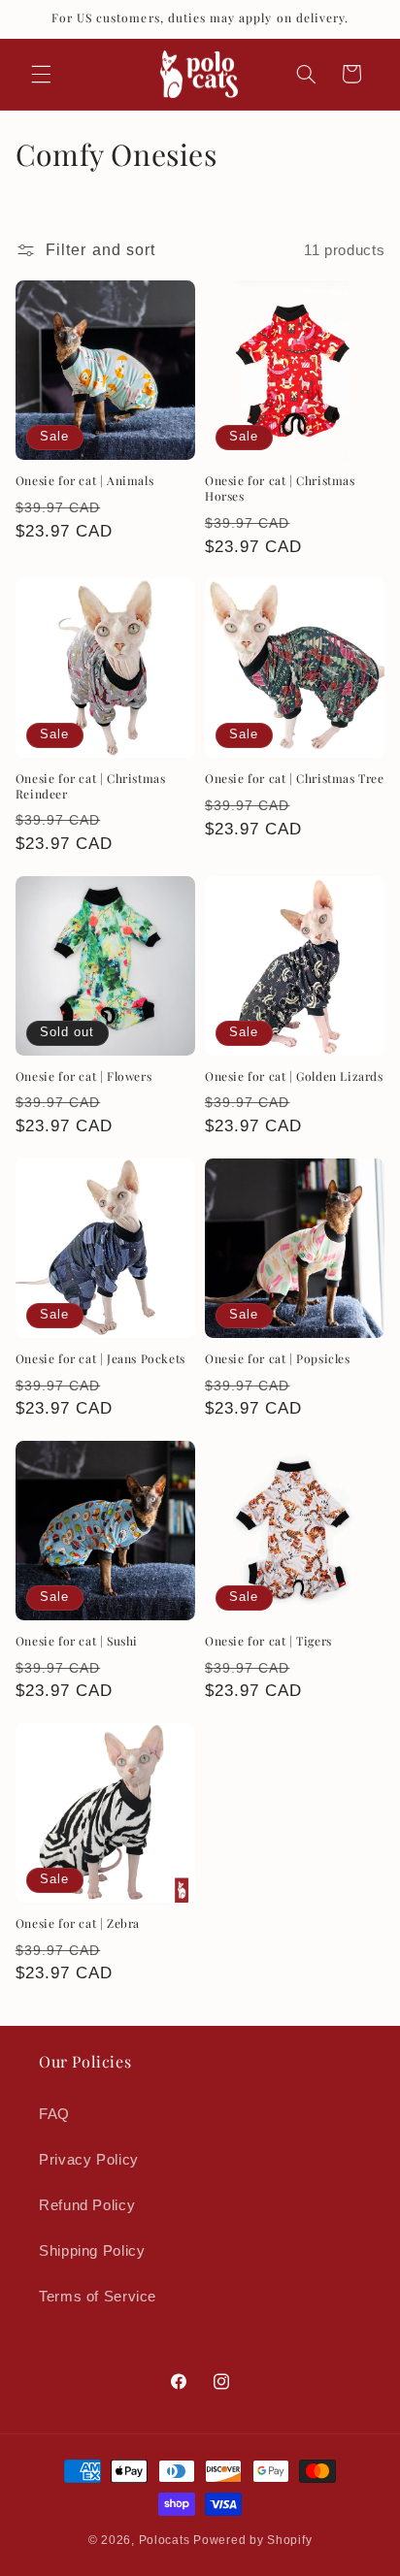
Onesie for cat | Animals (84, 481)
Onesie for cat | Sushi (77, 1641)
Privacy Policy (89, 2160)
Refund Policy (87, 2205)
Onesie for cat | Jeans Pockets (100, 1359)
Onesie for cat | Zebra (78, 1924)
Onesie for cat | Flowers (83, 1076)
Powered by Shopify (252, 2540)
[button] (41, 74)
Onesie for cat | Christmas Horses (280, 489)
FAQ (54, 2114)
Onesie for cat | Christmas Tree (295, 779)
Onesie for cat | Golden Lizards (294, 1076)
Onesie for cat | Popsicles (278, 1359)
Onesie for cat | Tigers (268, 1641)
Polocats (165, 2540)
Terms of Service (98, 2297)
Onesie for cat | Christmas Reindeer (91, 786)
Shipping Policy (92, 2251)
